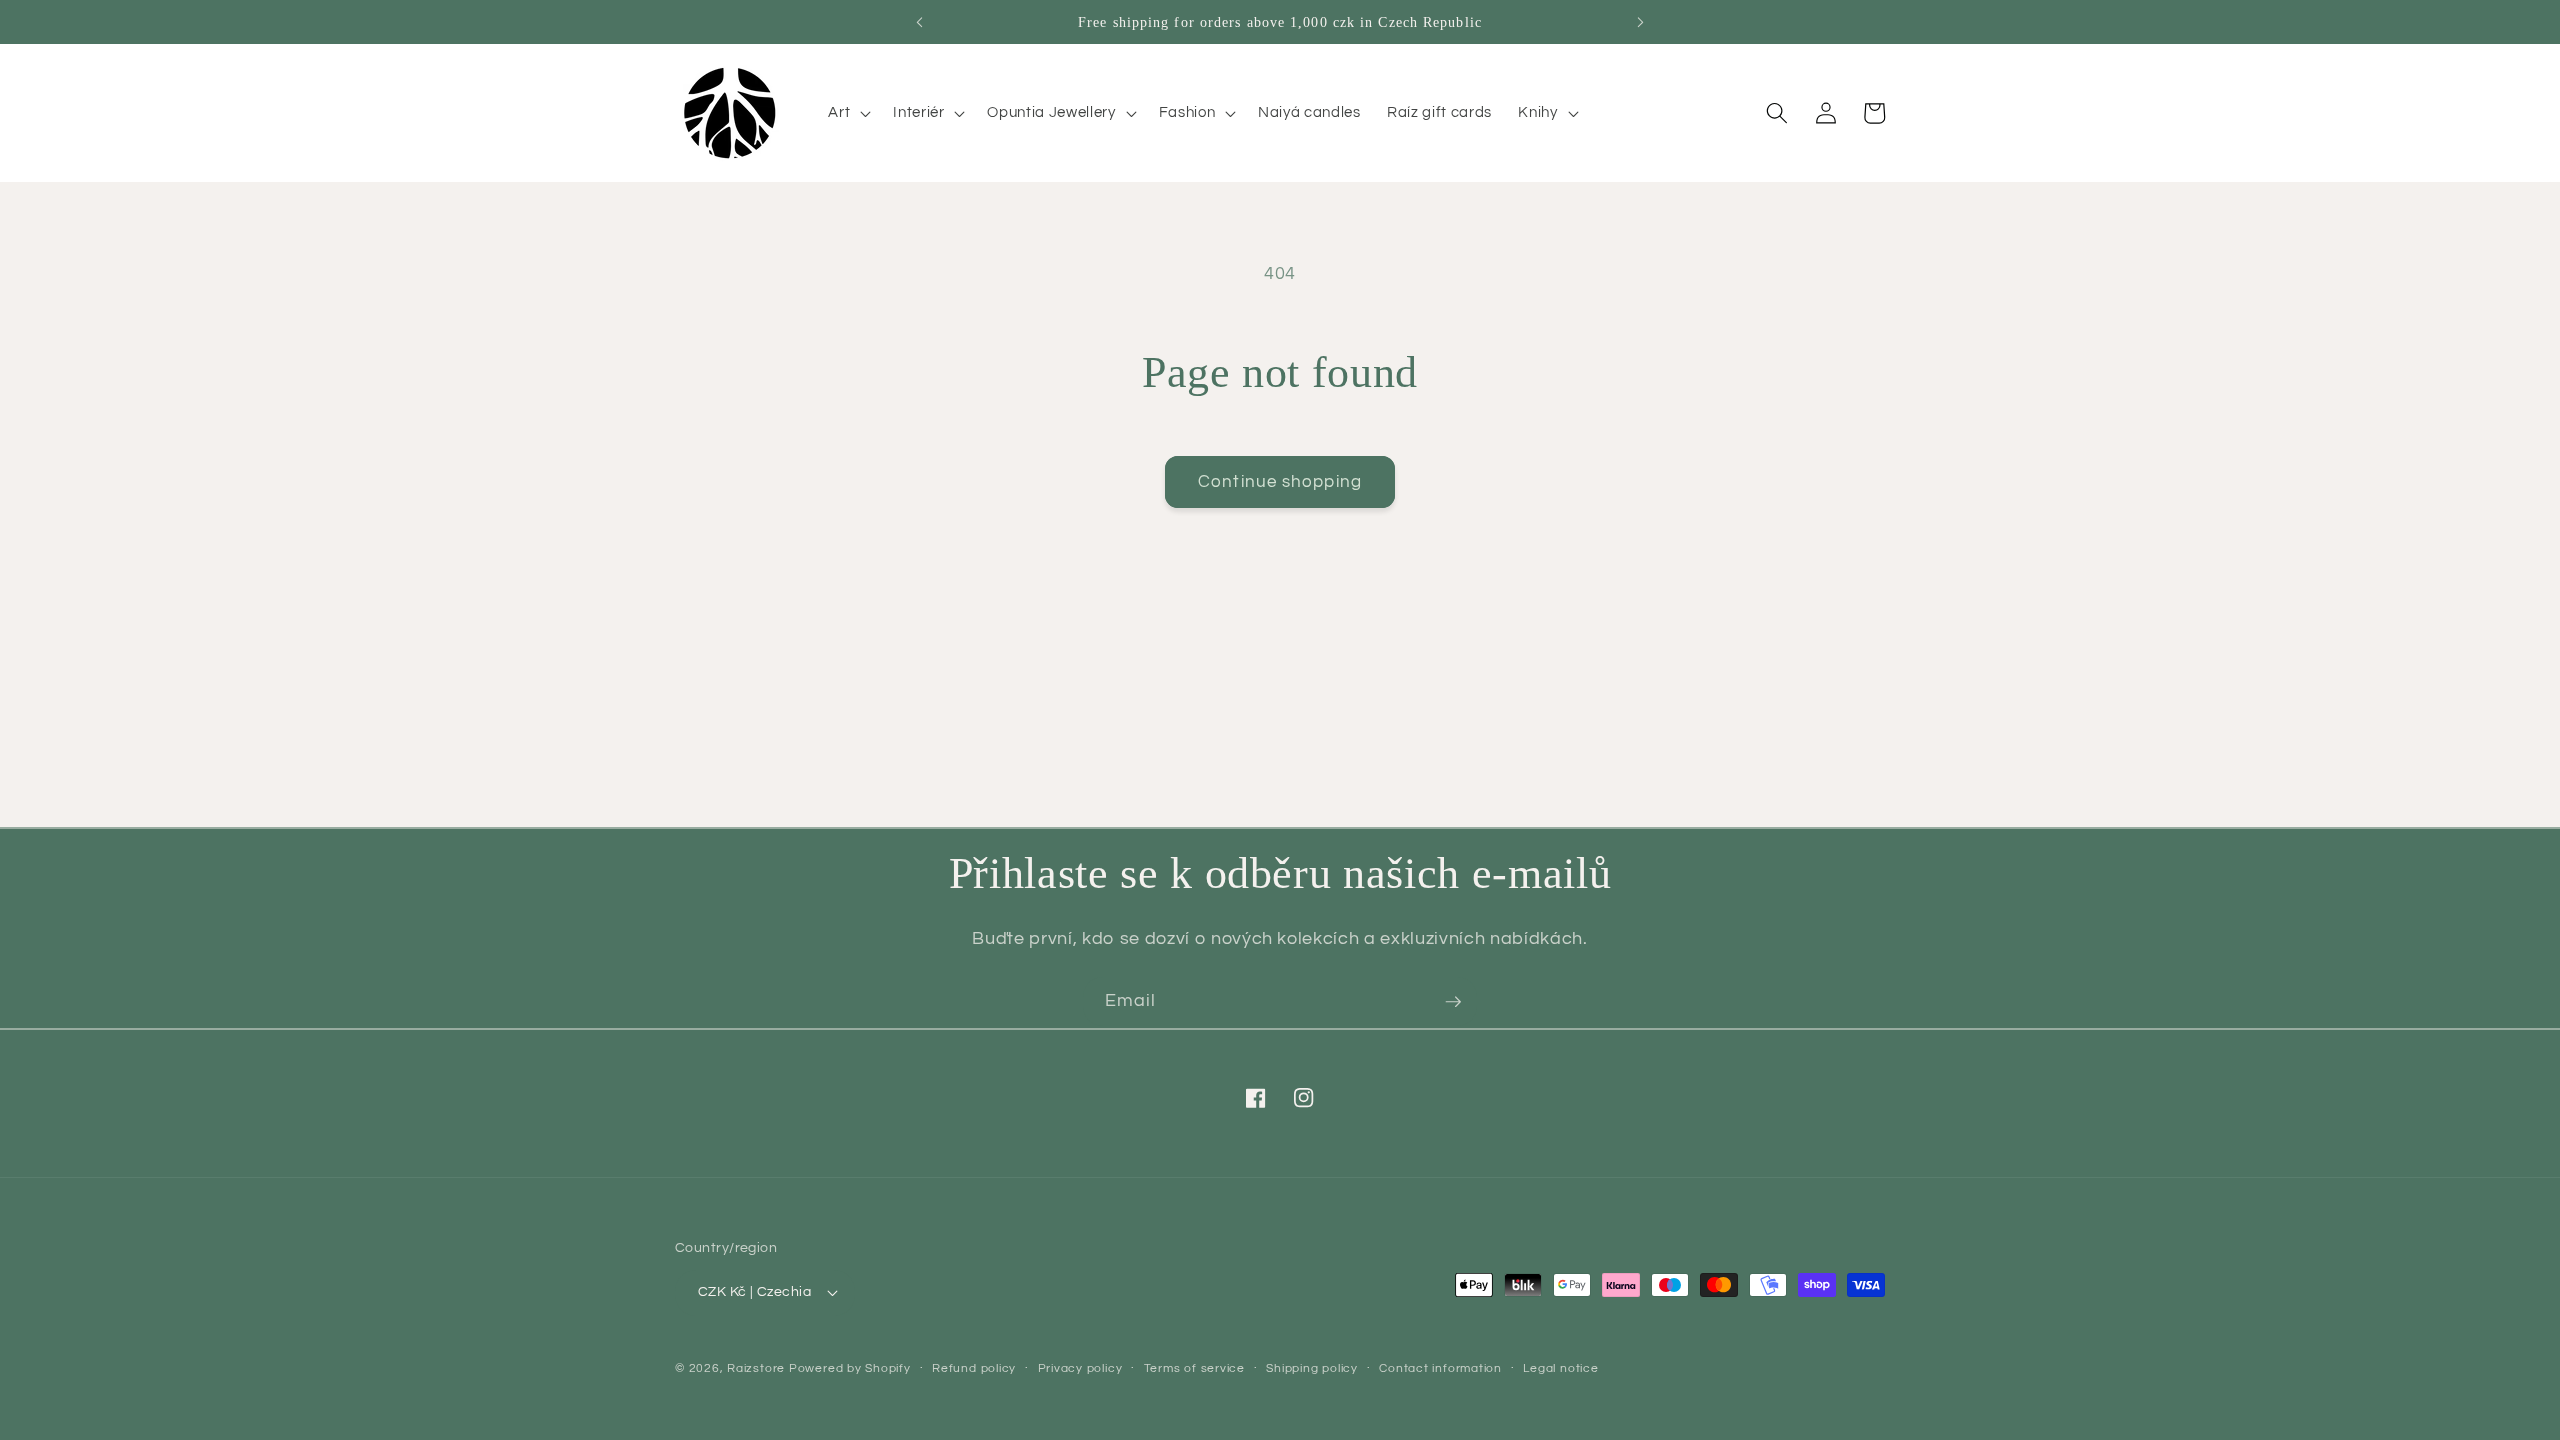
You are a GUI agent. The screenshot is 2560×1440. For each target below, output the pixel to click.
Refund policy (974, 1368)
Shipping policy (1312, 1368)
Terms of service (1194, 1368)
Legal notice (1560, 1368)
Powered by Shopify (850, 1368)
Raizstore (756, 1368)
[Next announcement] (1641, 22)
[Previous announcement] (919, 22)
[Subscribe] (1453, 1002)
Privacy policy (1080, 1368)
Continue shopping (1280, 481)
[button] (847, 113)
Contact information (1440, 1368)
